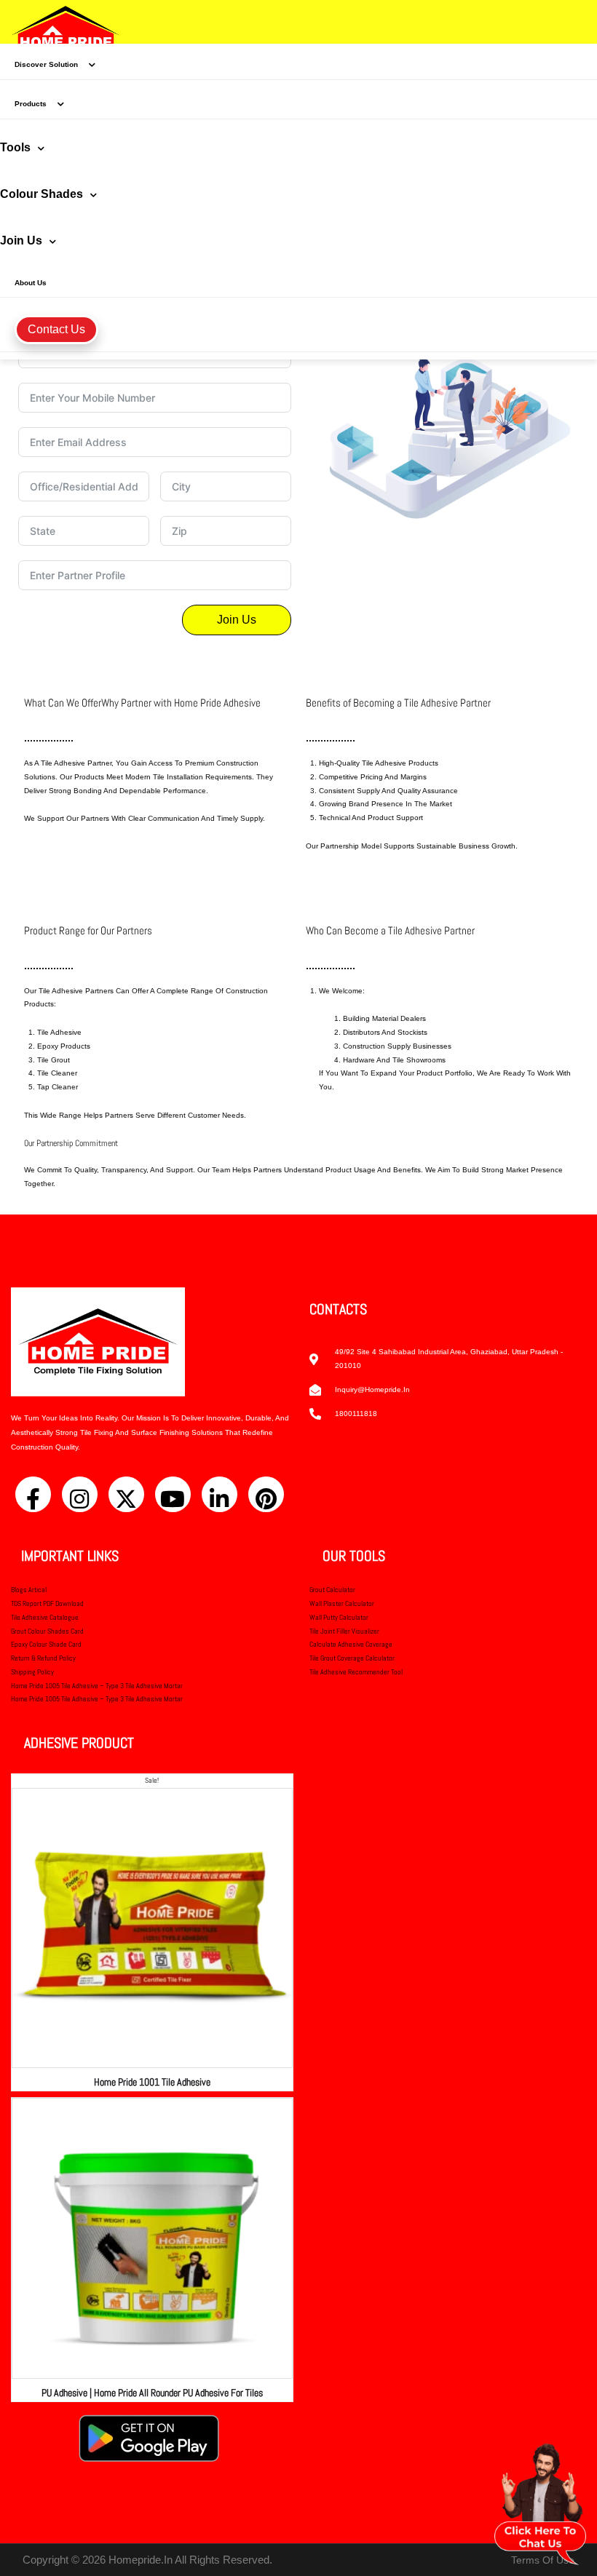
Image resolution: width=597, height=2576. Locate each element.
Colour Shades (41, 194)
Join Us (21, 240)
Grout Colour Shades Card (47, 1631)
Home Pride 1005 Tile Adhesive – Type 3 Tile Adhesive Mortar (97, 1686)
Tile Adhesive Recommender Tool (356, 1672)
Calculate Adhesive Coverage (351, 1644)
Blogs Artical (29, 1590)
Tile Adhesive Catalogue (45, 1617)
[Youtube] (173, 1494)
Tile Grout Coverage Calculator (352, 1658)
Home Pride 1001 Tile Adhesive (152, 2082)
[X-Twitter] (126, 1494)
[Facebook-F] (33, 1494)
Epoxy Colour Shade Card (46, 1644)
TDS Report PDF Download (47, 1603)
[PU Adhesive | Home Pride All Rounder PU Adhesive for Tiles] (152, 2238)
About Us (31, 283)
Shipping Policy (32, 1672)
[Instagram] (80, 1494)
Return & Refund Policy (43, 1658)
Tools (15, 147)
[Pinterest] (266, 1494)
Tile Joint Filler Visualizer (344, 1631)
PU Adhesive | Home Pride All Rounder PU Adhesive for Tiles (152, 2393)
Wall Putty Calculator (339, 1617)
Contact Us (56, 329)
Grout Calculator (332, 1590)
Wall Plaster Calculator (342, 1603)
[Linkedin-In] (220, 1494)
